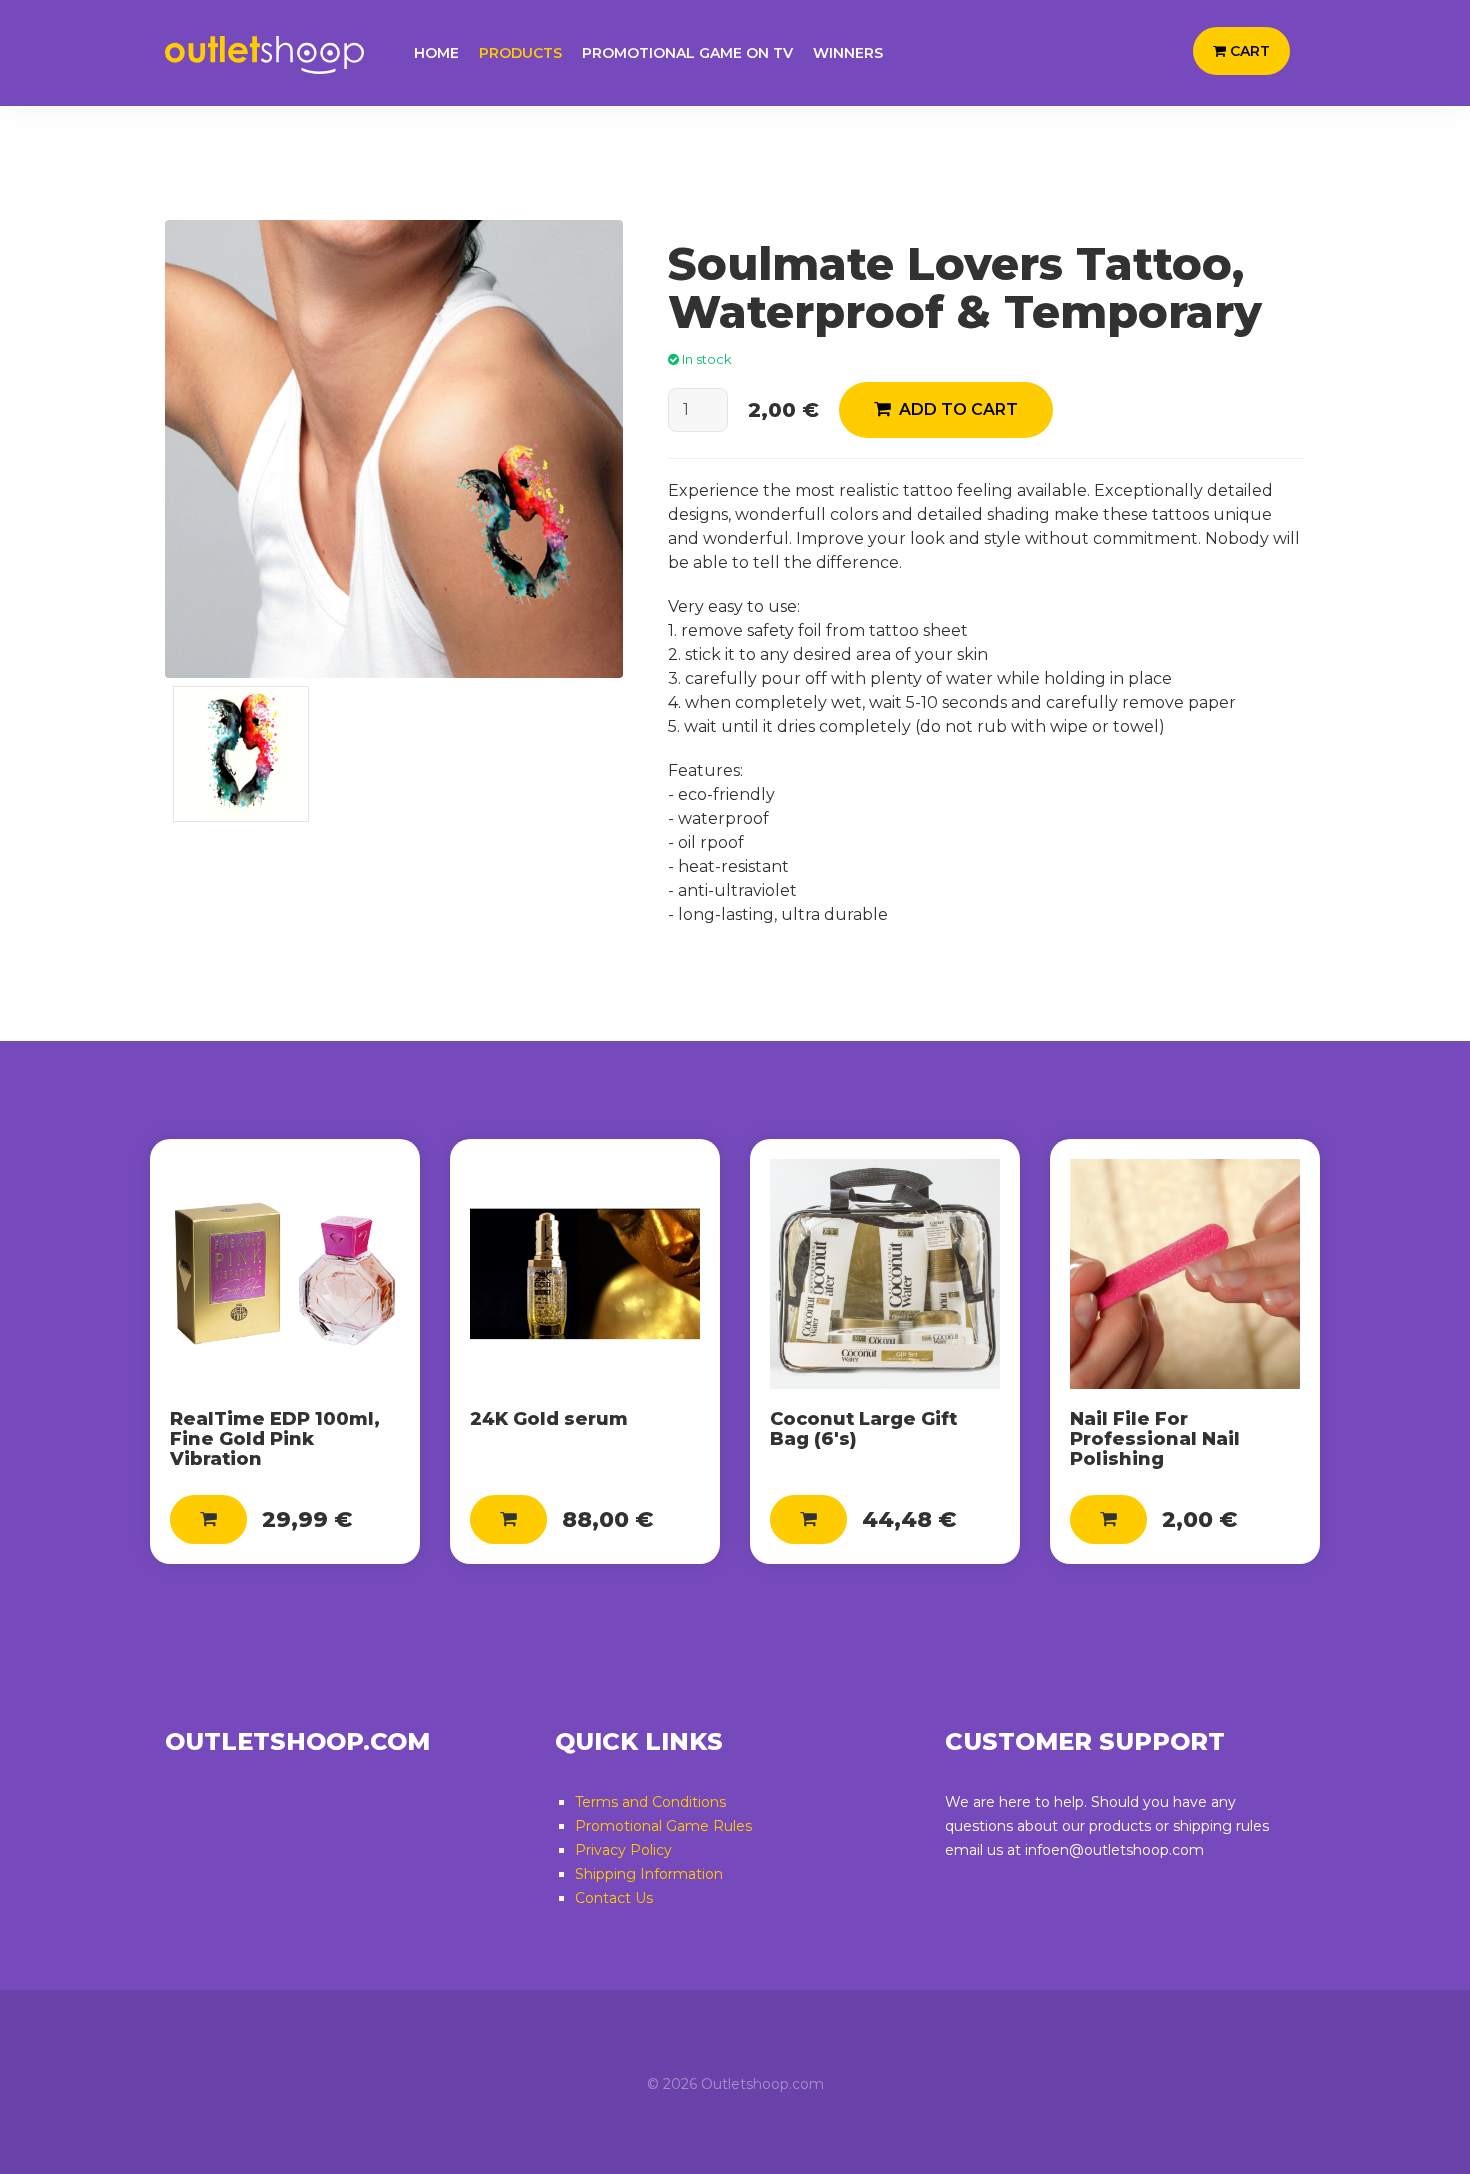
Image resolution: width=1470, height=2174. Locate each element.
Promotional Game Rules (663, 1826)
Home (436, 53)
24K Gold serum (549, 1419)
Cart (1248, 51)
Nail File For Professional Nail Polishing (1155, 1439)
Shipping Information (649, 1874)
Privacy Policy (623, 1850)
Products (520, 53)
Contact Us (614, 1898)
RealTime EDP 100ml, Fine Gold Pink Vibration (275, 1439)
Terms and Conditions (650, 1802)
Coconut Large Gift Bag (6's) (863, 1429)
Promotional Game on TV (687, 53)
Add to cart (954, 409)
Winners (848, 53)
